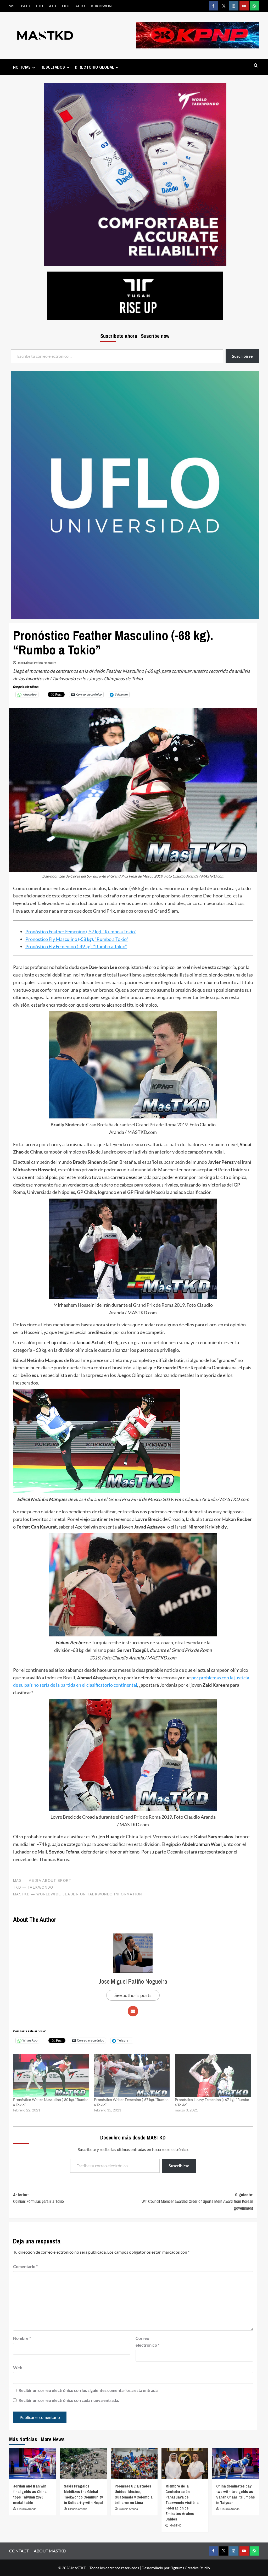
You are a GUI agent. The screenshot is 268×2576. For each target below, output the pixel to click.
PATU (26, 6)
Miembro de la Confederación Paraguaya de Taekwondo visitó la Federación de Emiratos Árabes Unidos (182, 2503)
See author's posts (133, 1995)
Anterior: (38, 2198)
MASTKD (175, 2525)
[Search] (256, 66)
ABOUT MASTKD (50, 2551)
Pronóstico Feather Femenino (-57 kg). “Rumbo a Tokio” (81, 931)
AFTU (80, 6)
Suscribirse (179, 2166)
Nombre (22, 2338)
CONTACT (19, 2551)
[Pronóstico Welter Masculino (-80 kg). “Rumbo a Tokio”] (51, 2075)
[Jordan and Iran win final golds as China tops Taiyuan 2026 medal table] (33, 2464)
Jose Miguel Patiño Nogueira (37, 663)
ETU (40, 6)
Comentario (25, 2266)
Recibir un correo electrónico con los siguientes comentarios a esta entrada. (89, 2390)
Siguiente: (197, 2201)
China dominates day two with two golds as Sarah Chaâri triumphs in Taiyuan (236, 2494)
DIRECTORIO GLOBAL (94, 67)
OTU (66, 6)
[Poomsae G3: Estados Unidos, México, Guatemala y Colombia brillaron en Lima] (134, 2464)
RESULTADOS (53, 67)
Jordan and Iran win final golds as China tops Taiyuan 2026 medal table (30, 2494)
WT (12, 6)
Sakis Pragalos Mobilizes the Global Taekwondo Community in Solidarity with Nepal (83, 2494)
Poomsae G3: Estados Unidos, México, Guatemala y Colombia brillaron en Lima (134, 2494)
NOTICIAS (22, 67)
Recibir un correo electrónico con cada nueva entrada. (69, 2400)
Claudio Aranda (27, 2509)
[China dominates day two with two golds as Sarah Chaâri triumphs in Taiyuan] (236, 2464)
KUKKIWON (101, 6)
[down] (34, 67)
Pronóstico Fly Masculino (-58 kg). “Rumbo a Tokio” (77, 939)
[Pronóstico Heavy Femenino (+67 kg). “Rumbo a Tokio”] (213, 2075)
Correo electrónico (147, 2341)
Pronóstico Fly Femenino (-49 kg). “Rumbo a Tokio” (76, 946)
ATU (52, 6)
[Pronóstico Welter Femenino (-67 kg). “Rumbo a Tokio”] (132, 2075)
